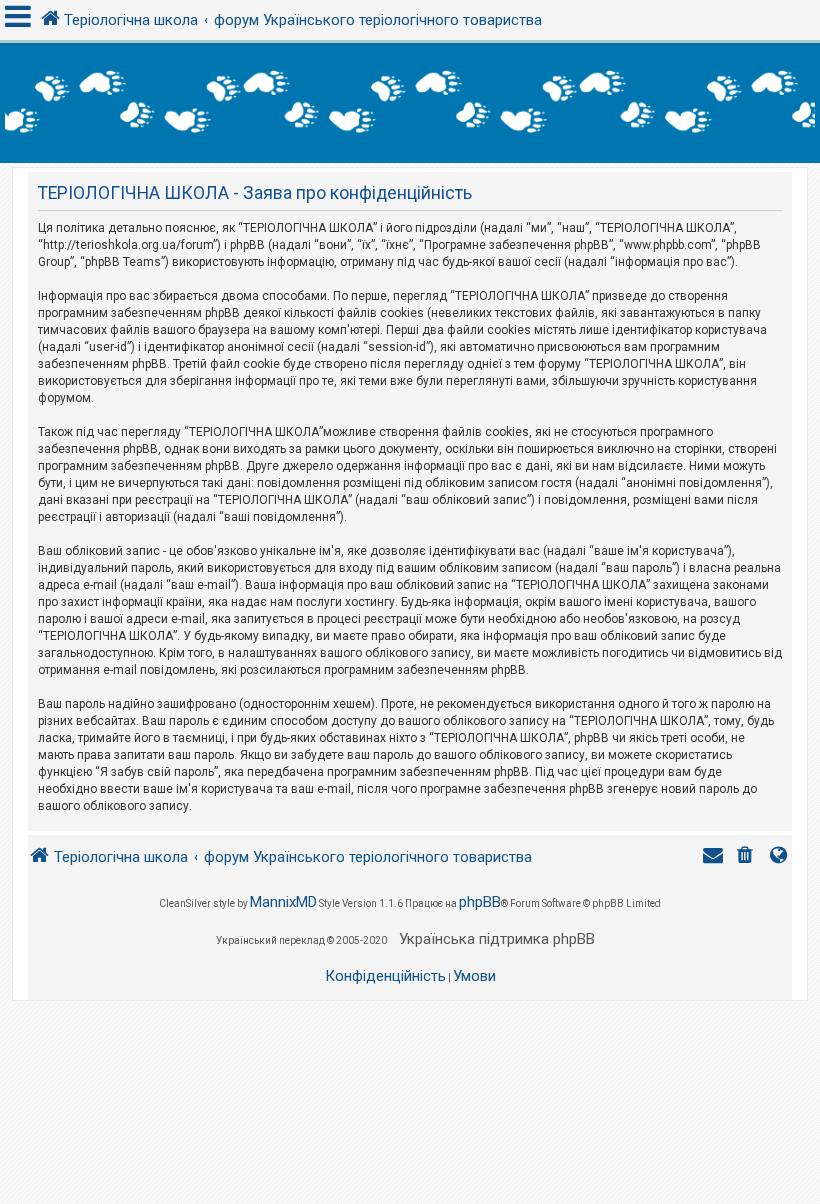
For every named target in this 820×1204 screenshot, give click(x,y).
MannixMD (283, 902)
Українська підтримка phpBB (497, 939)
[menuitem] (747, 857)
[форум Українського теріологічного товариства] (410, 103)
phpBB (480, 902)
